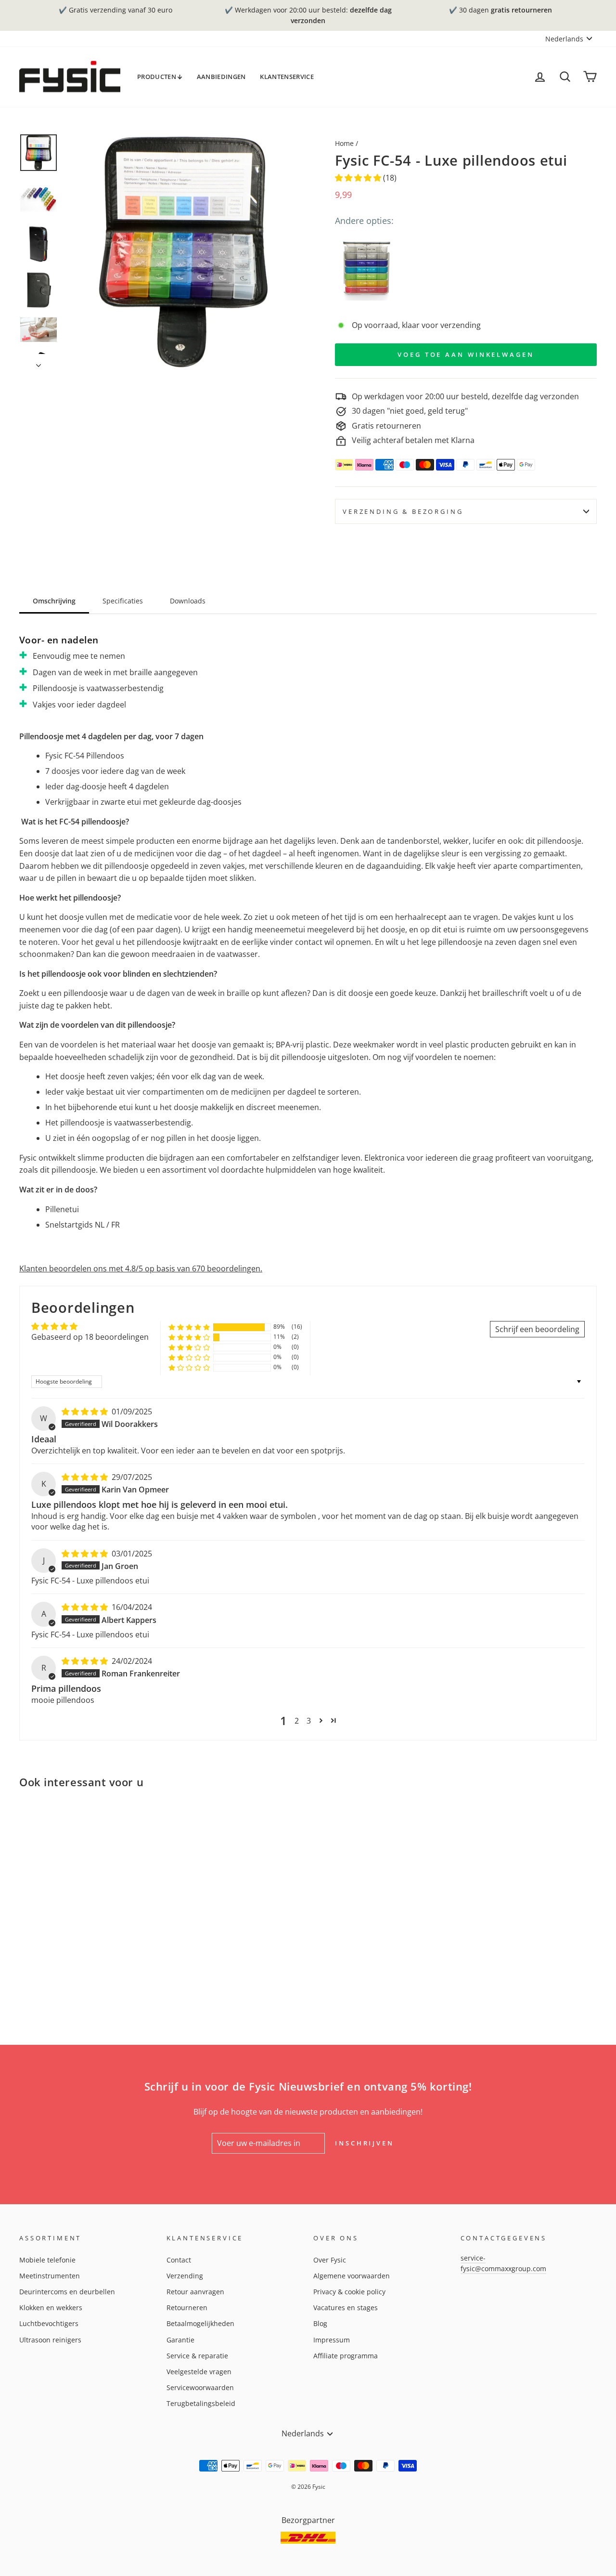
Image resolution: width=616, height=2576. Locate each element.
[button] (359, 178)
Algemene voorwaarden (352, 2276)
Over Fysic (330, 2260)
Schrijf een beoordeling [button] (537, 1329)
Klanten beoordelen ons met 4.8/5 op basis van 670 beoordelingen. (141, 1268)
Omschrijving (54, 601)
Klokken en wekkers (51, 2308)
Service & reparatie (197, 2356)
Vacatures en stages (346, 2308)
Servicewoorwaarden (200, 2387)
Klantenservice (287, 77)
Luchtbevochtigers (49, 2323)
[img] (86, 1412)
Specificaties (123, 601)
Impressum (332, 2340)
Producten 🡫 (160, 77)
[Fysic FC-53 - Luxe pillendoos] (366, 268)
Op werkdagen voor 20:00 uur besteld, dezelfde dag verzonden (465, 396)
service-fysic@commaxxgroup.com (503, 2263)
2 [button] (297, 1721)
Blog (320, 2323)
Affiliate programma (346, 2356)
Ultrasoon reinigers (50, 2340)
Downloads (188, 601)
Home (344, 143)
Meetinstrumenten (50, 2276)
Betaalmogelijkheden (200, 2323)
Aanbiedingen (221, 77)
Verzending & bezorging (403, 511)
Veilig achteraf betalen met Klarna (413, 440)
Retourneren (187, 2308)
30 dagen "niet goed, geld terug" (410, 411)
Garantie (180, 2340)
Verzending (185, 2276)
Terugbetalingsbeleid (201, 2403)
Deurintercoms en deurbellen (67, 2292)
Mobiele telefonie (47, 2260)
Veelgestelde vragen (199, 2372)
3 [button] (309, 1721)
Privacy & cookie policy (349, 2292)
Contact (179, 2260)
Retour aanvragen (195, 2292)
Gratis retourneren (386, 426)
